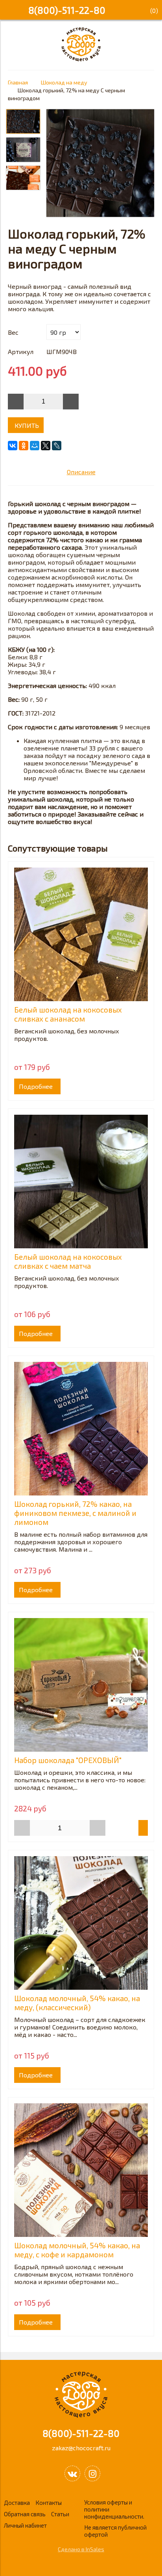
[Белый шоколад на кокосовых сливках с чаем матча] (81, 1182)
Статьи (60, 2514)
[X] (46, 446)
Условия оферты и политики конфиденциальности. (114, 2509)
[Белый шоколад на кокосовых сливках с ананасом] (81, 934)
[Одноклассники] (24, 446)
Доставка (17, 2503)
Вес (13, 332)
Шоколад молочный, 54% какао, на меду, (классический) (77, 2003)
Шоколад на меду (64, 82)
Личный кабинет (25, 2525)
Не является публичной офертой (115, 2531)
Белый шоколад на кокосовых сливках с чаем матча (68, 1261)
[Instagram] (92, 2473)
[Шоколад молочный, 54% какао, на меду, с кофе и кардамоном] (81, 2170)
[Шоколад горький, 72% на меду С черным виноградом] (100, 164)
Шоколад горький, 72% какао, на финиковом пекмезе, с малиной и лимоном (75, 1513)
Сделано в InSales (81, 2549)
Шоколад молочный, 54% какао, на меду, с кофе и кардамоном (77, 2250)
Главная (18, 82)
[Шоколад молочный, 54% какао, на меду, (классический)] (81, 1923)
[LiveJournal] (57, 446)
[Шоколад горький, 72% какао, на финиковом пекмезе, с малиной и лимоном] (81, 1429)
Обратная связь (25, 2514)
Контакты (49, 2503)
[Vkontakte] (72, 2473)
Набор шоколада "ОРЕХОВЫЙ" (68, 1760)
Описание (81, 472)
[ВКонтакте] (13, 446)
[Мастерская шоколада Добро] (81, 59)
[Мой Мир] (35, 446)
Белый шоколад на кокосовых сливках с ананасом (68, 1014)
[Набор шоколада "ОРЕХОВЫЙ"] (81, 1685)
